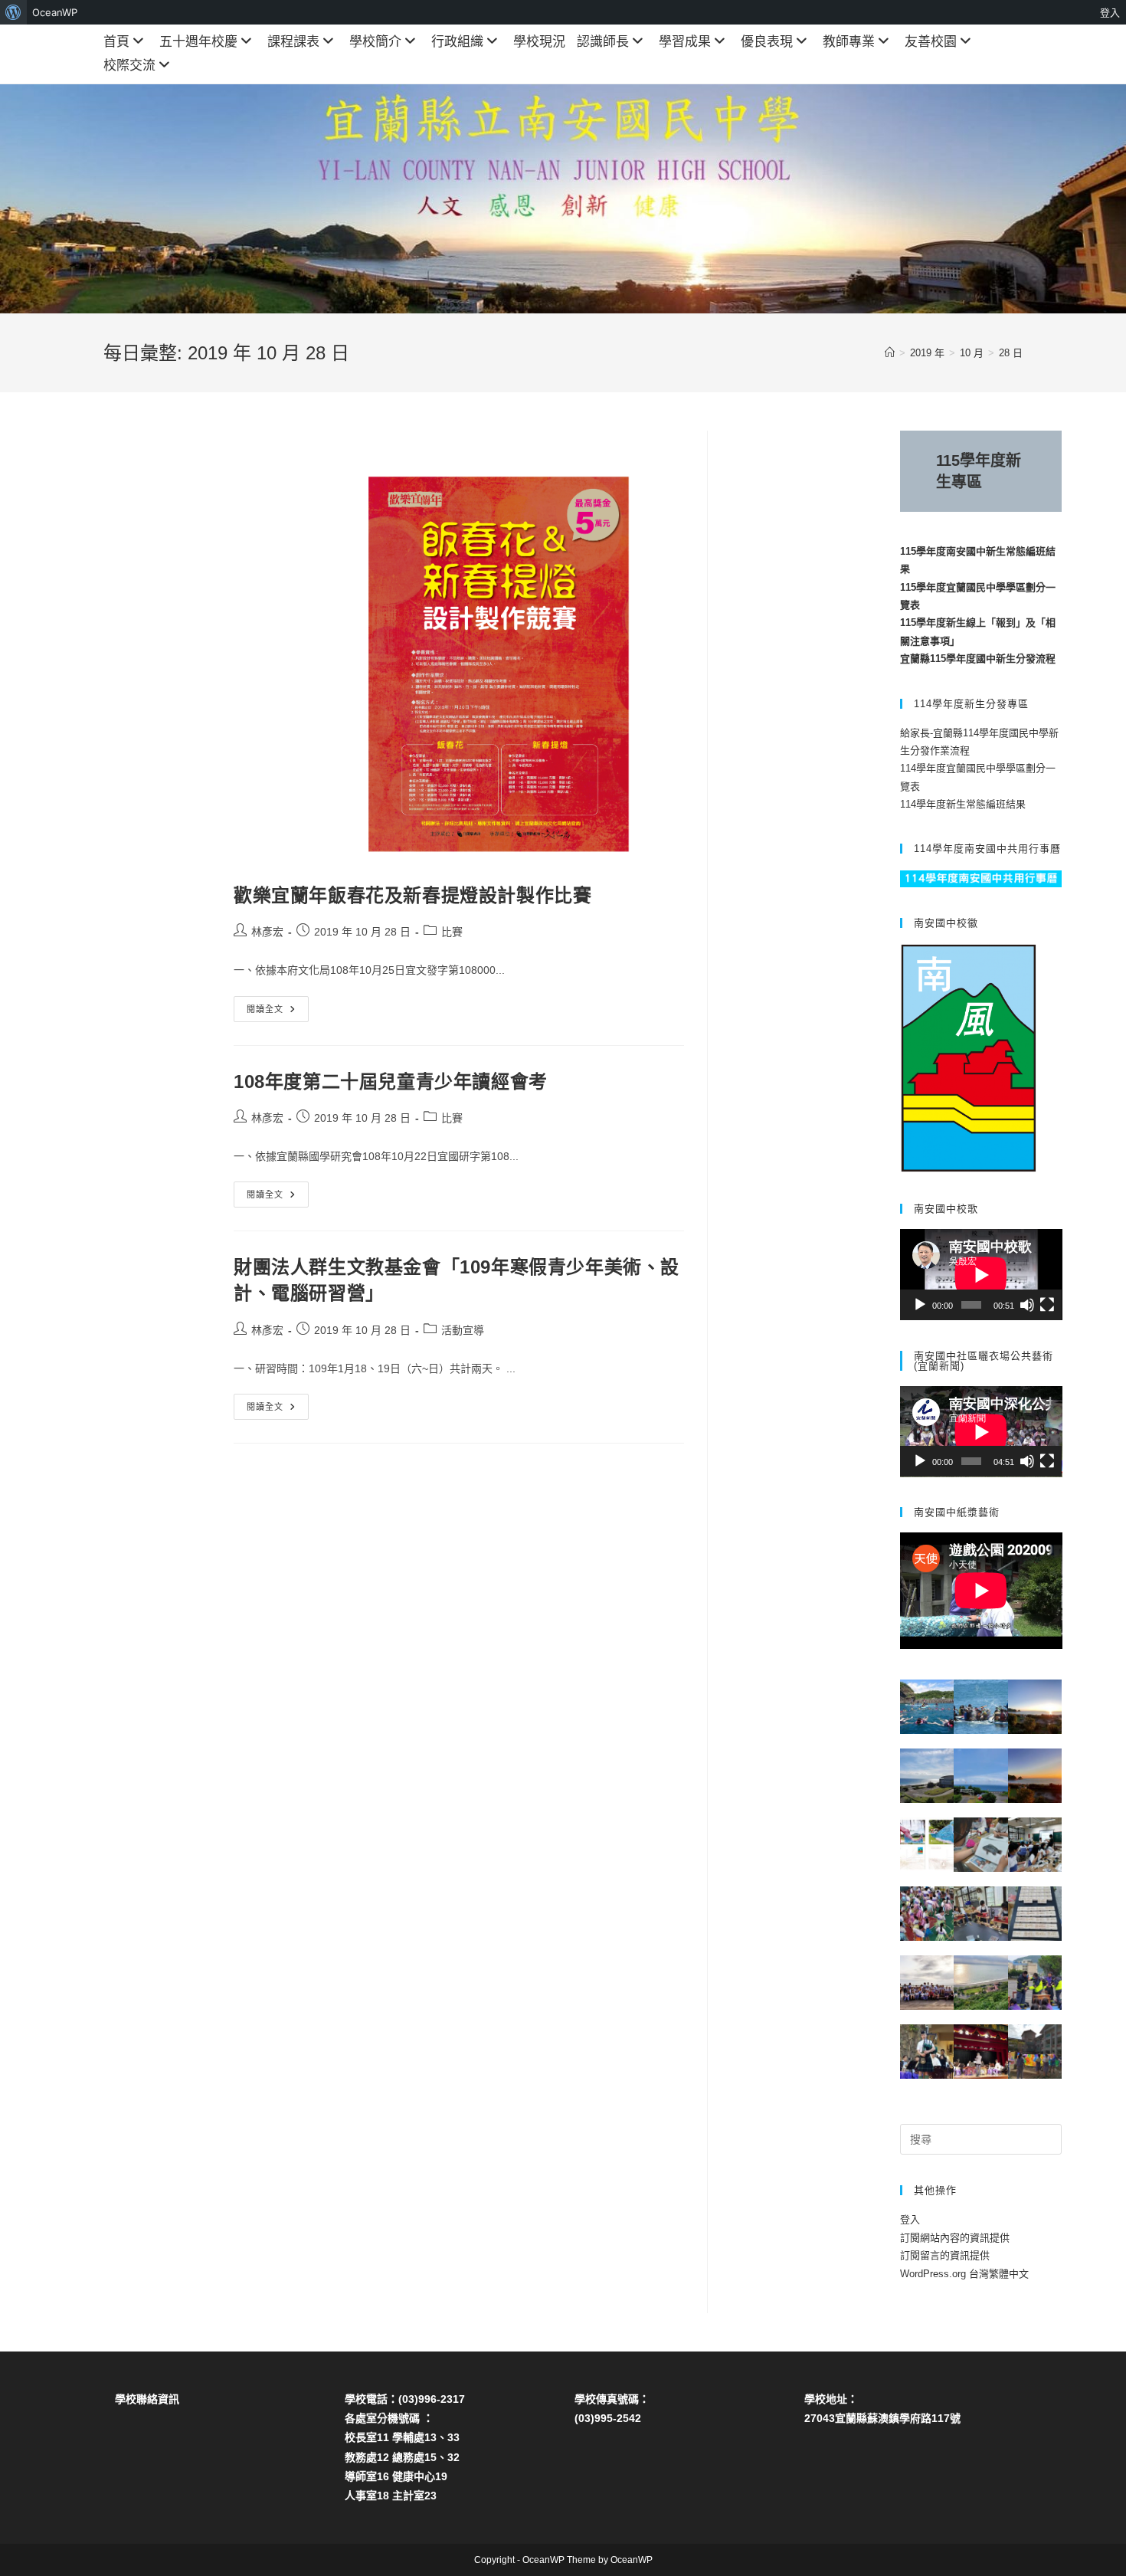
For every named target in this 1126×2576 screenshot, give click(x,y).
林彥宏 (267, 932)
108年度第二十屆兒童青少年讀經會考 (391, 1082)
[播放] (920, 1305)
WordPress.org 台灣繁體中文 (964, 2274)
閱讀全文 (270, 1013)
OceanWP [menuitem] (55, 12)
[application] (981, 1275)
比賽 (452, 932)
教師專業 (849, 42)
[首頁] (890, 353)
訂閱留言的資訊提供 (945, 2255)
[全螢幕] (1047, 1305)
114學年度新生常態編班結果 (963, 804)
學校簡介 (375, 42)
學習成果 (685, 42)
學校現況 (539, 42)
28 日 (1011, 353)
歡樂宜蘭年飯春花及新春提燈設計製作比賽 (412, 895)
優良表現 (767, 42)
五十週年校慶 (198, 42)
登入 (910, 2219)
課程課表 (293, 42)
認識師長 (603, 42)
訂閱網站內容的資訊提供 (955, 2238)
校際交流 (129, 66)
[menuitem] (13, 12)
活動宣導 (463, 1330)
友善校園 (931, 42)
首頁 (116, 42)
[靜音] (1027, 1305)
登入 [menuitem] (1110, 12)
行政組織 (457, 42)
